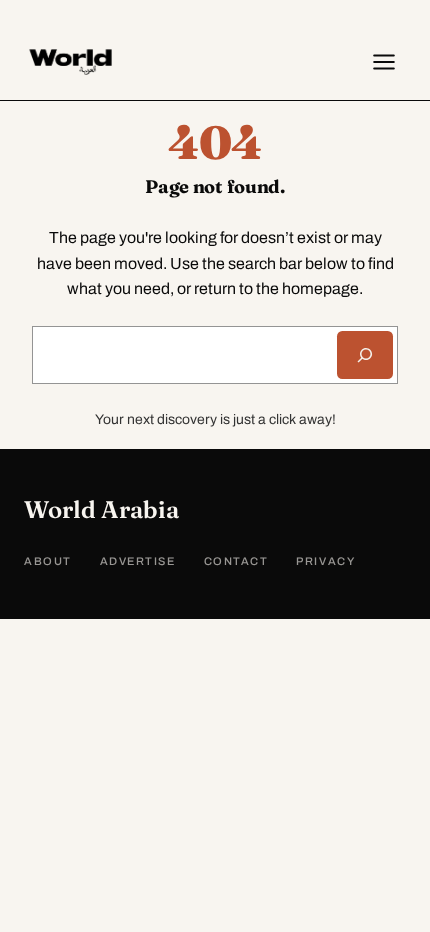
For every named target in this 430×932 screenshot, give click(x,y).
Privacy (325, 561)
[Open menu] (384, 62)
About (48, 561)
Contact (236, 561)
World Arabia (101, 509)
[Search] (365, 355)
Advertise (138, 561)
